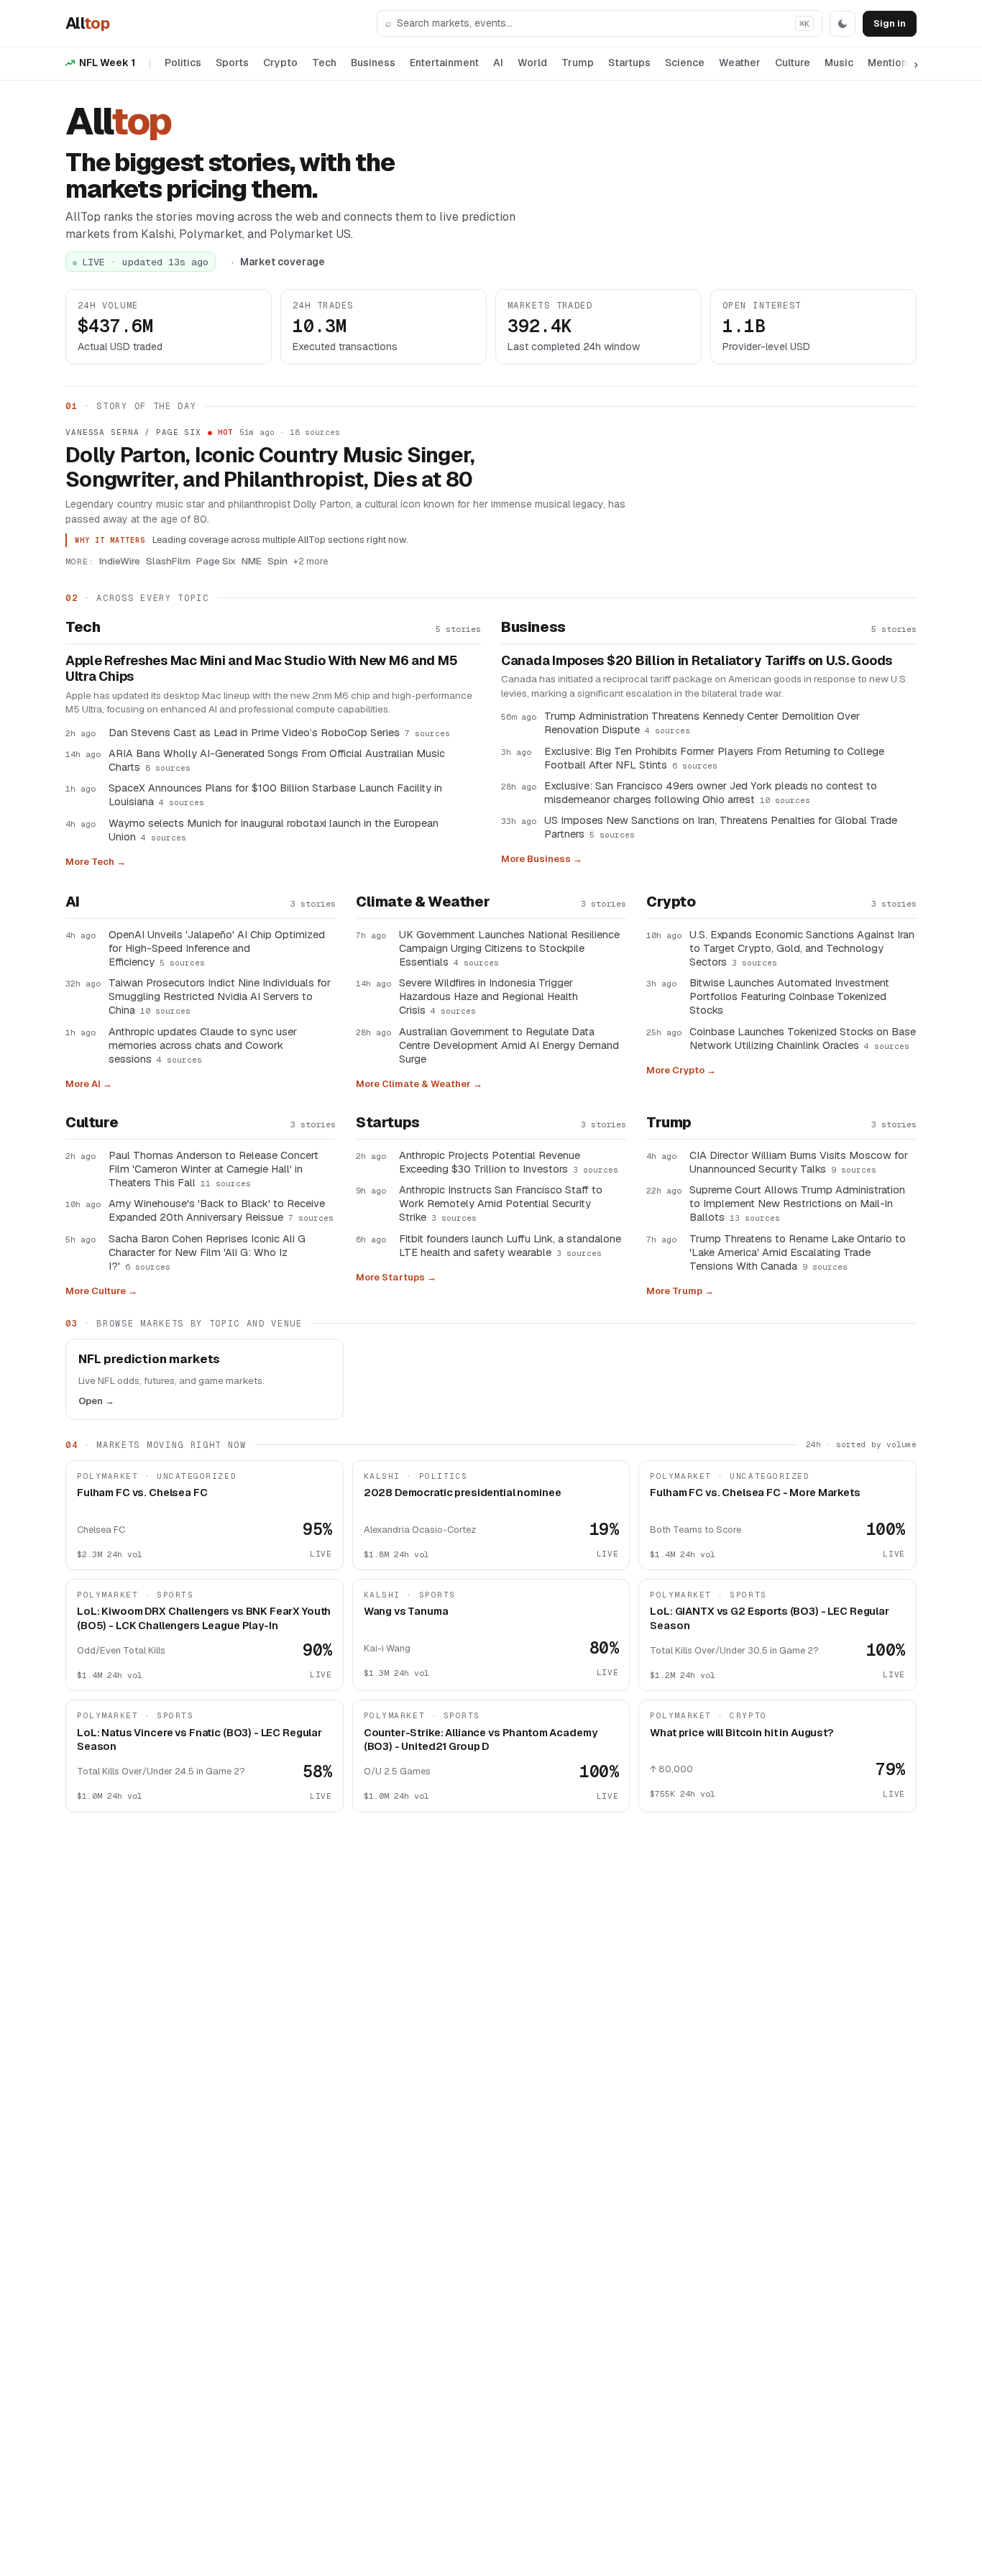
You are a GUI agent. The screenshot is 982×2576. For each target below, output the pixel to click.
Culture (793, 63)
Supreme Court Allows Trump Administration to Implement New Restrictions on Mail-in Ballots (797, 1203)
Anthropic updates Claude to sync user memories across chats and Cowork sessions (203, 1045)
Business (373, 63)
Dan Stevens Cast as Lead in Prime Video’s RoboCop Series (279, 732)
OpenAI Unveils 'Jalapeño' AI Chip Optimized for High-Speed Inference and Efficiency (217, 948)
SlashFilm (168, 561)
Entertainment (444, 63)
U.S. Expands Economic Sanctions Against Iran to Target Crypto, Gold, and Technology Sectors (802, 948)
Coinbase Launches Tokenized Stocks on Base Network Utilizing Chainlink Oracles (803, 1038)
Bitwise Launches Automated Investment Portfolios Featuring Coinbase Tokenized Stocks (789, 996)
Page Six (216, 561)
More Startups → (396, 1277)
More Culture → (101, 1291)
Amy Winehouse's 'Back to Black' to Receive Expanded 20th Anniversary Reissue (221, 1210)
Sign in (890, 23)
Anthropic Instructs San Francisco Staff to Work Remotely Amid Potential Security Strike (501, 1203)
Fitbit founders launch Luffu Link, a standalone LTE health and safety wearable (510, 1245)
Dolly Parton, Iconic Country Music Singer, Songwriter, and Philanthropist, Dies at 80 (270, 467)
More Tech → (96, 862)
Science (685, 63)
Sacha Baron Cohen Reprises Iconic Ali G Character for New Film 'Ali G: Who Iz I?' (207, 1252)
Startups (629, 63)
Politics (183, 63)
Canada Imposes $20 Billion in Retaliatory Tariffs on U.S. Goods (697, 661)
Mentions (890, 63)
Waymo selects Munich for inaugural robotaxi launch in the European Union (274, 830)
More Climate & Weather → (419, 1084)
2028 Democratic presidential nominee (463, 1492)
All (87, 23)
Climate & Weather (423, 902)
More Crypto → (681, 1070)
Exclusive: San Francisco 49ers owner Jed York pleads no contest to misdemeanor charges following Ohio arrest (711, 792)
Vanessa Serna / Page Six (133, 432)
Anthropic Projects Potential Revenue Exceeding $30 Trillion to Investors (509, 1162)
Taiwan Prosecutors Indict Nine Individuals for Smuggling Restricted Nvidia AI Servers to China (220, 996)
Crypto (280, 63)
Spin (277, 561)
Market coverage (283, 262)
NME (252, 561)
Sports (232, 63)
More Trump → (680, 1291)
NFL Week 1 (107, 63)
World (532, 63)
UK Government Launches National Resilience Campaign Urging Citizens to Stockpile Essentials (509, 948)
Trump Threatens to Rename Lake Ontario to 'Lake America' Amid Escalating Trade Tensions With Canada (798, 1252)
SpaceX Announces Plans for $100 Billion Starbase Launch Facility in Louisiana (275, 794)
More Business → (542, 859)
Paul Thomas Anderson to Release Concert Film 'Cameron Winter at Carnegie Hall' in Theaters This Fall (214, 1169)
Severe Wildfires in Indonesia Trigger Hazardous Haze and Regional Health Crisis (488, 996)
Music (839, 63)
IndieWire (120, 561)
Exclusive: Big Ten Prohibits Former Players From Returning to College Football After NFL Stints (714, 758)
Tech (324, 63)
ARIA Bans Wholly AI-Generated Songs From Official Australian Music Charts (277, 760)
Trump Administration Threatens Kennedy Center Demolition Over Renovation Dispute (702, 723)
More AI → (89, 1084)
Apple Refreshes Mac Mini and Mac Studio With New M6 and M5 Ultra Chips (261, 669)
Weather (740, 63)
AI (498, 63)
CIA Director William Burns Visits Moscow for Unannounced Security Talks (799, 1162)
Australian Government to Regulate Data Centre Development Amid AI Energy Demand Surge (509, 1045)
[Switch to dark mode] (843, 24)
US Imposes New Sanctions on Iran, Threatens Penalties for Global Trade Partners (721, 827)
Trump (578, 63)
